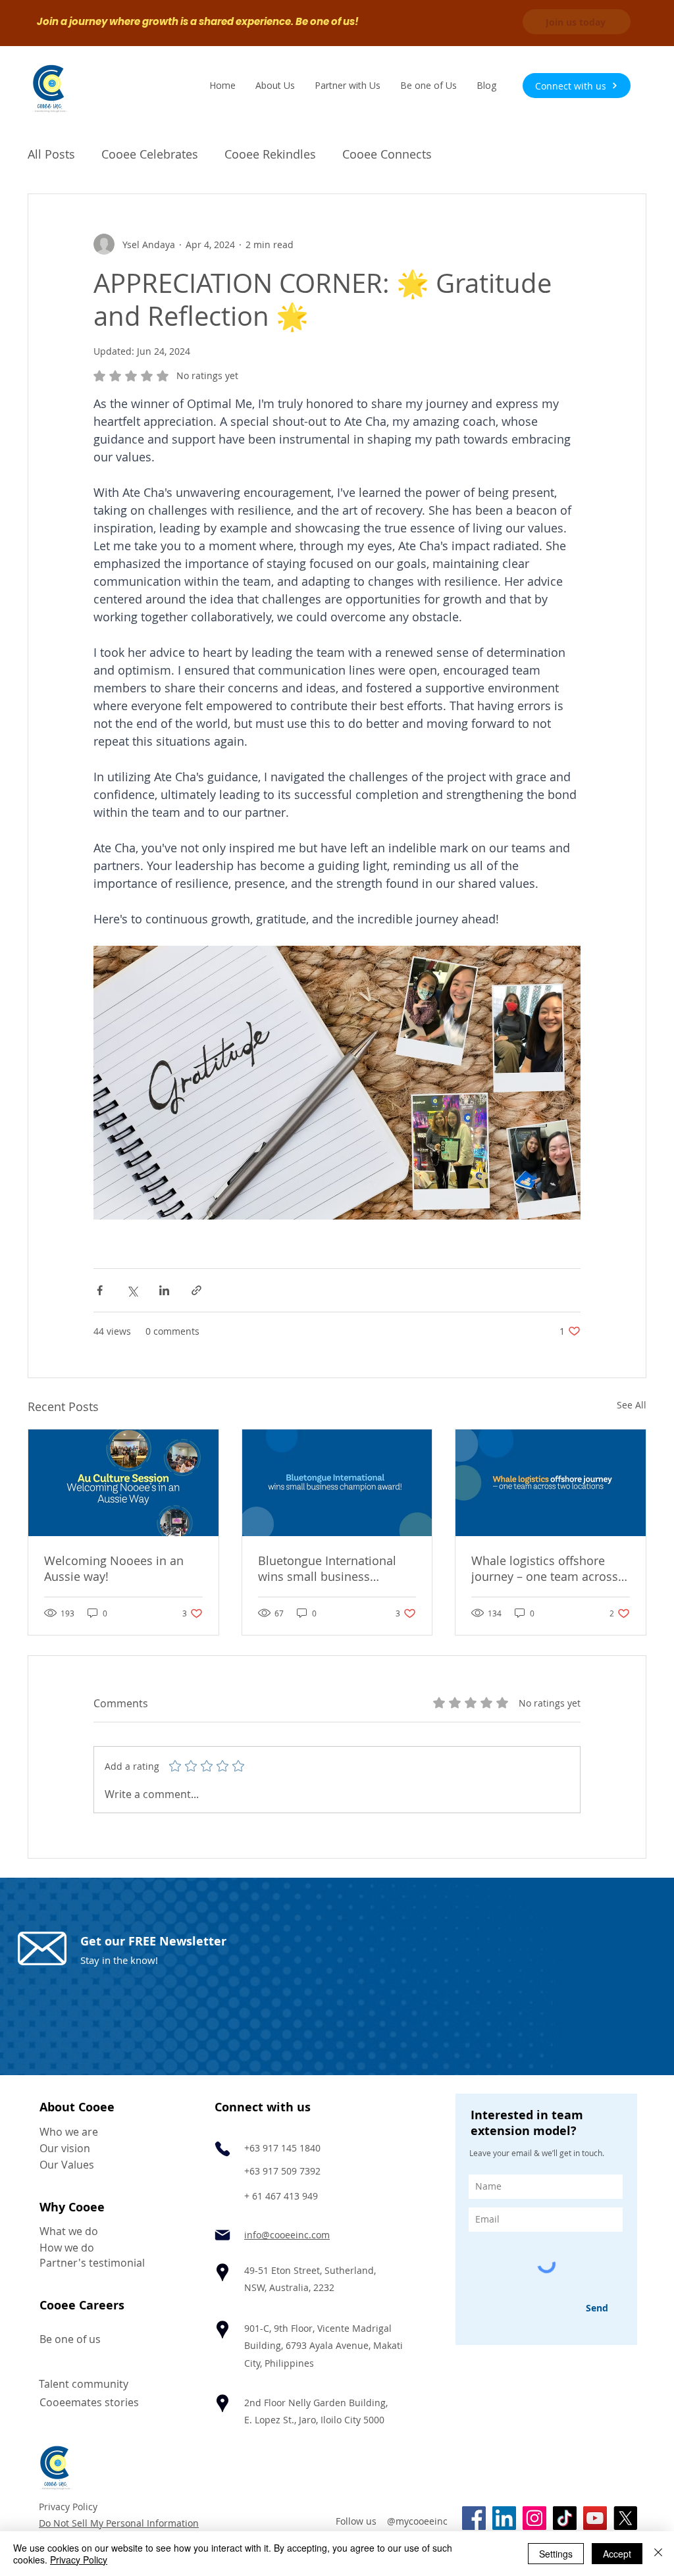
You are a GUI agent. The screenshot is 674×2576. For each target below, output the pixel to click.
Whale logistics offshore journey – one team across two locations (545, 1568)
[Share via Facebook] (100, 1290)
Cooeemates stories (89, 2402)
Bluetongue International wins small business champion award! (327, 1568)
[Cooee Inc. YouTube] (595, 2518)
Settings (556, 2554)
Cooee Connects (387, 154)
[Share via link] (196, 1290)
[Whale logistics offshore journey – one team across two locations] (551, 1483)
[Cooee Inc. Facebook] (474, 2518)
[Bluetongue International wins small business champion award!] (337, 1483)
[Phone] (222, 2149)
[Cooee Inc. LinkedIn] (504, 2518)
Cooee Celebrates (150, 154)
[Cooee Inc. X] (625, 2518)
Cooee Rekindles (270, 154)
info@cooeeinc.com (287, 2235)
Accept (617, 2554)
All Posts (51, 154)
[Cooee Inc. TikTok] (565, 2518)
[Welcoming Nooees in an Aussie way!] (123, 1483)
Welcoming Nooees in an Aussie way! (114, 1568)
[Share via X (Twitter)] (132, 1290)
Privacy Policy (68, 2507)
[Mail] (222, 2235)
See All (632, 1405)
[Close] (658, 2554)
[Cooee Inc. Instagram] (534, 2518)
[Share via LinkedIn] (164, 1290)
